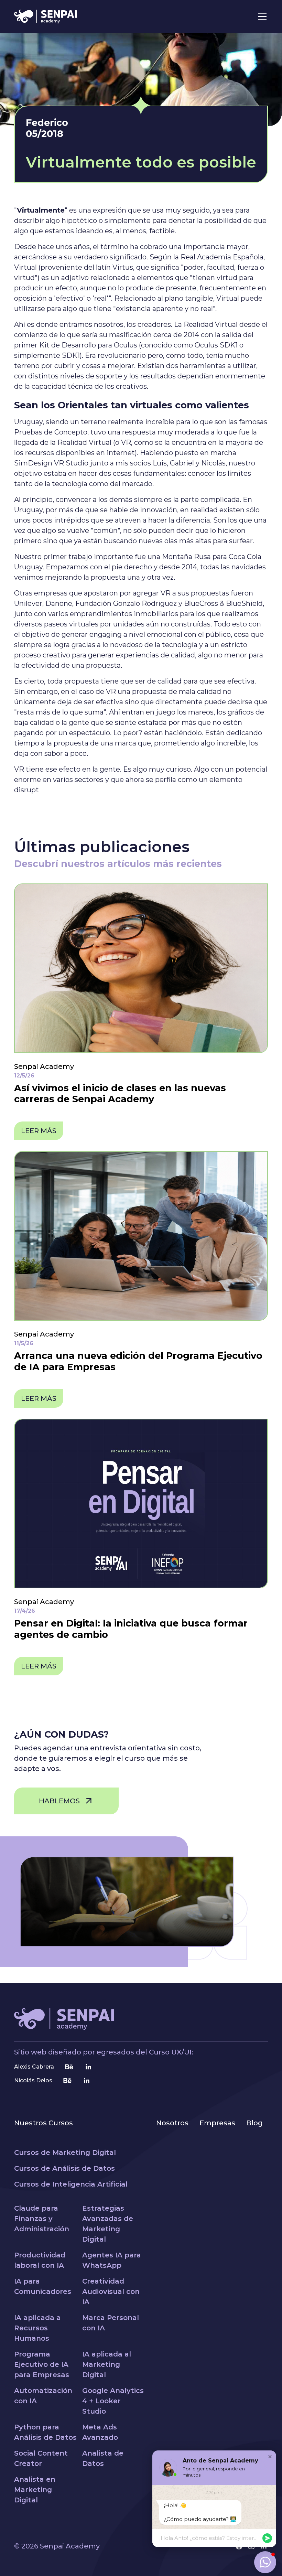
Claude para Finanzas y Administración (42, 2219)
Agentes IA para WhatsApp (112, 2260)
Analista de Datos (103, 2458)
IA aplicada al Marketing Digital (107, 2364)
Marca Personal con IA (111, 2323)
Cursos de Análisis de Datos (64, 2168)
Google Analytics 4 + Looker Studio (113, 2401)
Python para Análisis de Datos (45, 2432)
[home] (46, 17)
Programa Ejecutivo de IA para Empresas (42, 2364)
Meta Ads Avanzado (100, 2432)
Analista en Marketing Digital (35, 2490)
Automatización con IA (43, 2396)
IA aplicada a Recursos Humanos (37, 2328)
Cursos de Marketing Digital (65, 2153)
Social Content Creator (41, 2458)
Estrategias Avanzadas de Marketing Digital (108, 2224)
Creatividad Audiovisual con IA (111, 2291)
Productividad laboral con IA (40, 2260)
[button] (261, 17)
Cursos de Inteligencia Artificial (71, 2184)
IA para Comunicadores (43, 2286)
